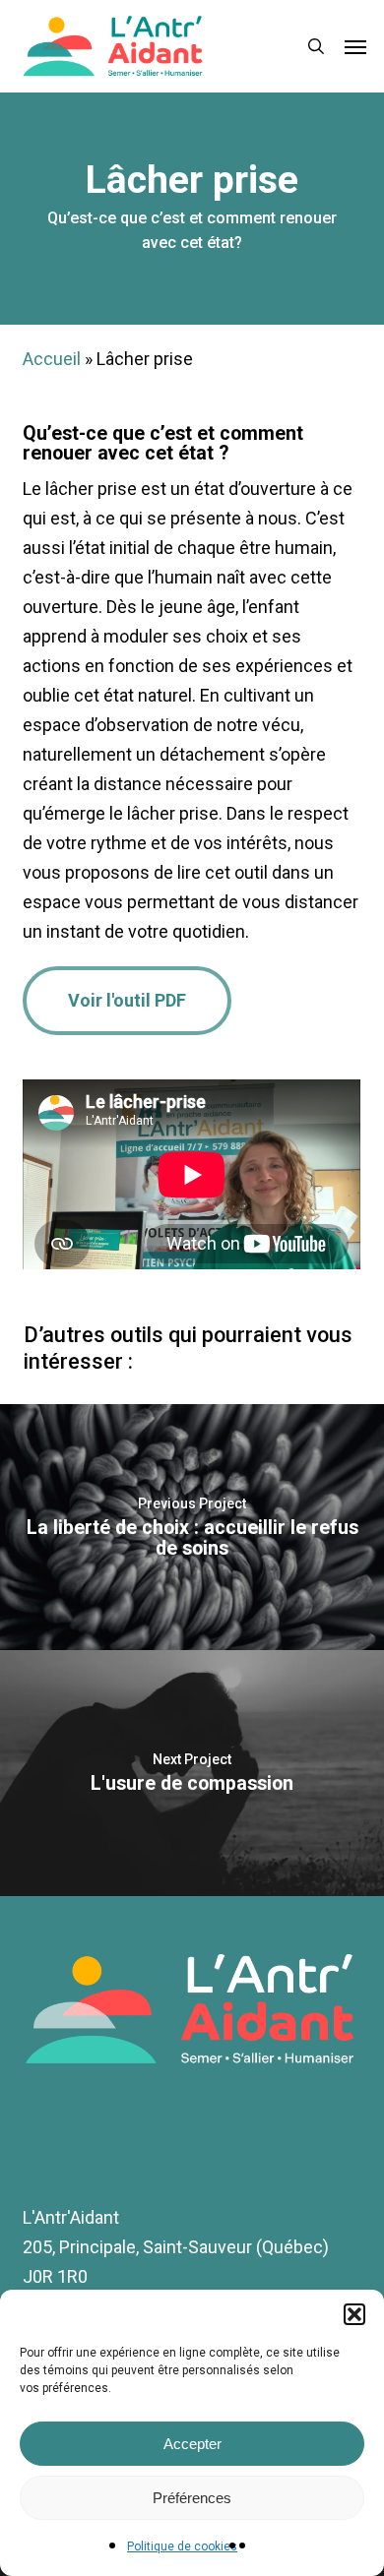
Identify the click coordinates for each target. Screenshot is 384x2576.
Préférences (192, 2498)
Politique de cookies (182, 2546)
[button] (354, 2314)
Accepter (192, 2444)
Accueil (52, 359)
